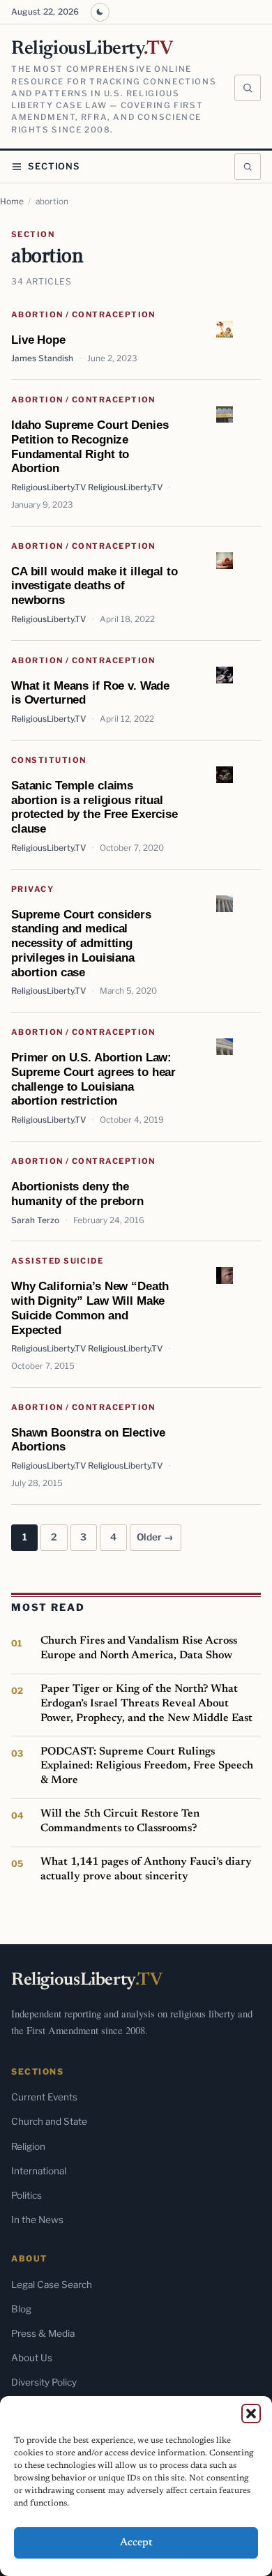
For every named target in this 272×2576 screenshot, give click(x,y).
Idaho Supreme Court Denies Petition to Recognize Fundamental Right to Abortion (90, 446)
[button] (251, 2414)
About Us (32, 2358)
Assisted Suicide (57, 1261)
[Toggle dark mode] (100, 12)
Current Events (44, 2097)
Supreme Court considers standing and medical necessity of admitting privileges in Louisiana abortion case (81, 943)
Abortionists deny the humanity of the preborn (77, 1194)
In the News (37, 2220)
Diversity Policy (44, 2382)
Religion (28, 2146)
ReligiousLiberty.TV (48, 619)
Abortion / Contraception (83, 315)
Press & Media (43, 2333)
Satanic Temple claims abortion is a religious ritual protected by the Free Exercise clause (95, 807)
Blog (21, 2309)
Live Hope (38, 340)
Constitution (48, 760)
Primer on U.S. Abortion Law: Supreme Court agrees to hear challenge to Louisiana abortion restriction (93, 1079)
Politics (27, 2195)
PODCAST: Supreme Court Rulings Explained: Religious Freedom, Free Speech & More (147, 1766)
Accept (136, 2543)
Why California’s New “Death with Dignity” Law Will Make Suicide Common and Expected (90, 1308)
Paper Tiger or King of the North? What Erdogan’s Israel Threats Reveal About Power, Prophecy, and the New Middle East (146, 1703)
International (39, 2171)
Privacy (32, 889)
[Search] (248, 88)
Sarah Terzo (35, 1220)
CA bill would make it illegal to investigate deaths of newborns (95, 585)
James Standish (42, 358)
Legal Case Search (52, 2285)
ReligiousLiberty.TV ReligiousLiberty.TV (87, 487)
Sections (54, 166)
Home (12, 202)
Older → (155, 1537)
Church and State (49, 2121)
